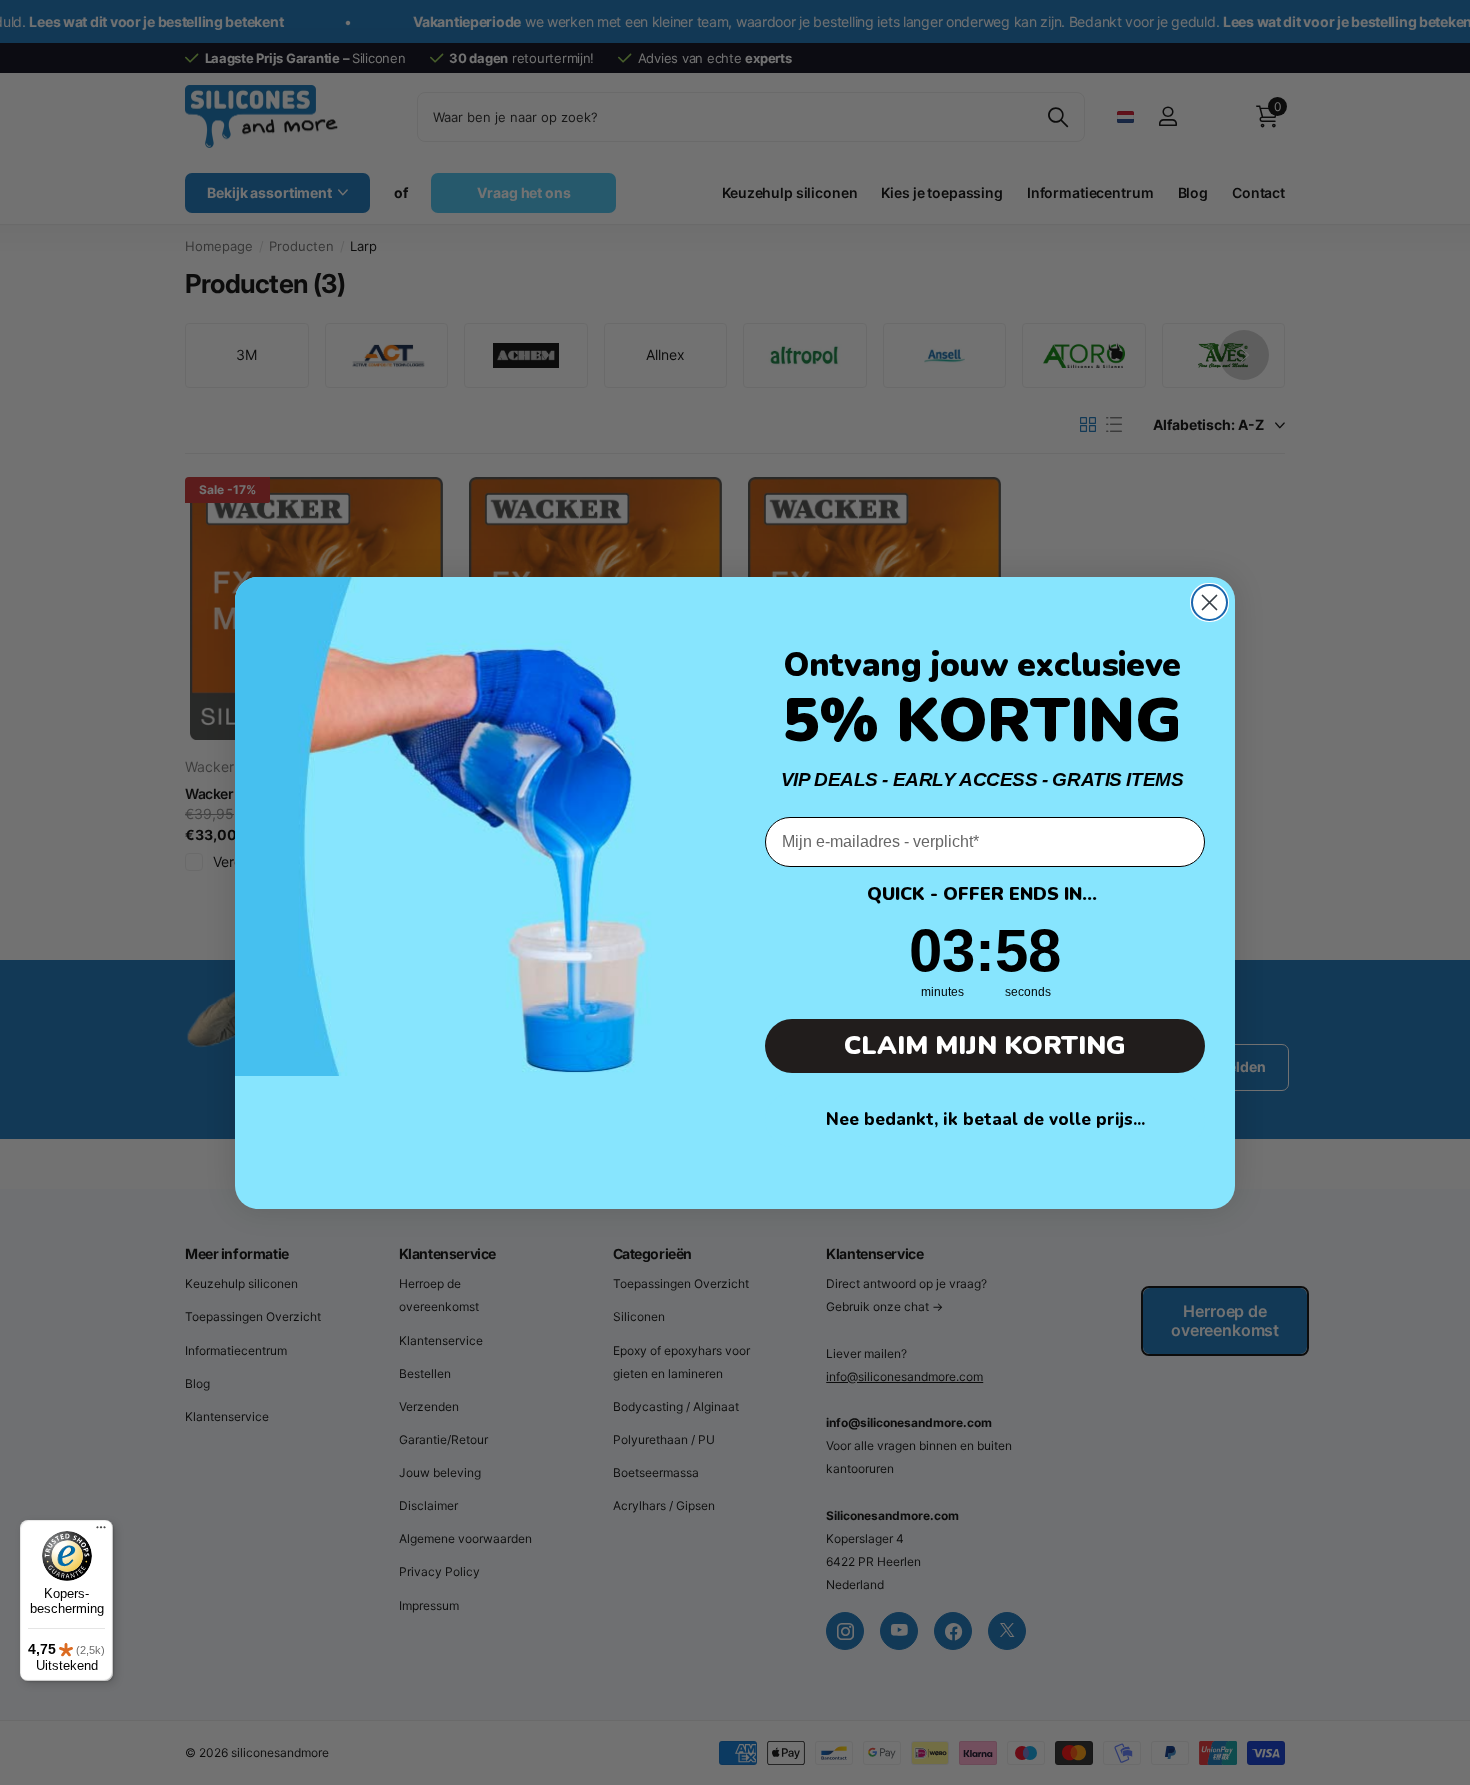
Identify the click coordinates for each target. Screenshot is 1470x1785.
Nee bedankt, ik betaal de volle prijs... (985, 1119)
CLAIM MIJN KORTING (985, 1045)
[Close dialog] (1209, 602)
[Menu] (101, 1532)
